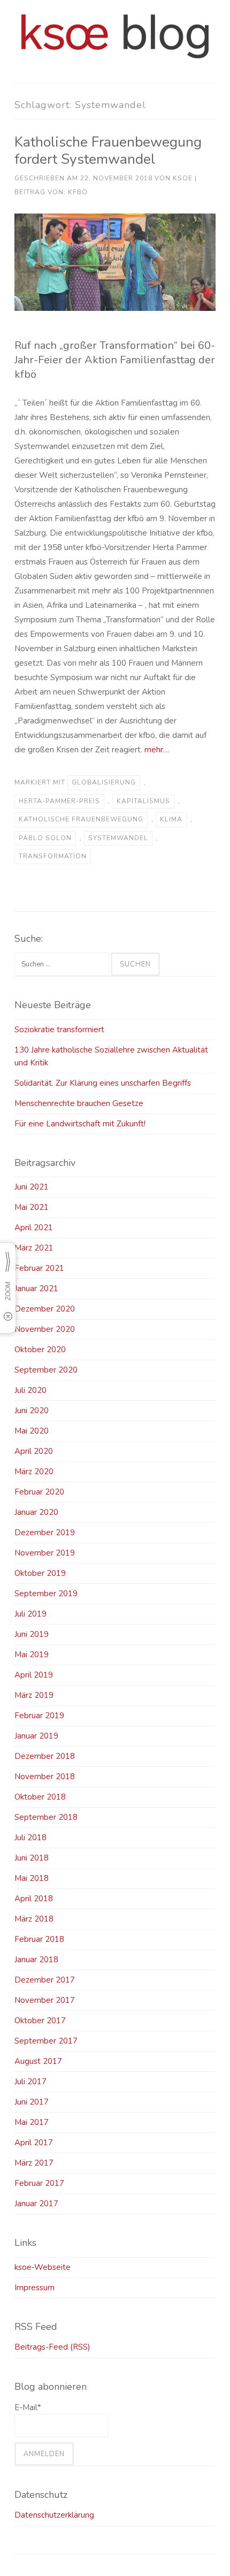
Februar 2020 (39, 1492)
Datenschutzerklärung (54, 2515)
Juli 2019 (30, 1614)
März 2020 (34, 1472)
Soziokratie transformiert (59, 1030)
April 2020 (34, 1451)
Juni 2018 (32, 1858)
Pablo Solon (45, 838)
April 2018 (34, 1899)
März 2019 (34, 1695)
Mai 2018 (32, 1878)
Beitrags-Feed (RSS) (52, 2347)
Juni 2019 (32, 1634)
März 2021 (34, 1248)
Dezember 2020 (45, 1309)
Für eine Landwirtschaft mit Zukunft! (80, 1124)
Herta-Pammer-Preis (59, 801)
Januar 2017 (36, 2204)
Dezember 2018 (45, 1756)
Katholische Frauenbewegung (81, 819)
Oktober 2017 (40, 2021)
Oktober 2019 (40, 1573)
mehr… (157, 750)
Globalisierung (104, 782)
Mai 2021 (32, 1207)
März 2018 (34, 1919)
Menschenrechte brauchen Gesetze (79, 1103)
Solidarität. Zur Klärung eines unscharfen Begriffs (103, 1083)
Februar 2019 (39, 1716)
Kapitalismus (143, 801)
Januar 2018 (36, 1960)
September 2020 (46, 1370)
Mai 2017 (32, 2122)
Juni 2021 (32, 1187)
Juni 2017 (32, 2102)
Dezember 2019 (45, 1533)
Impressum (34, 2288)
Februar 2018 (39, 1939)
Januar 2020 (36, 1512)
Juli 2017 (30, 2082)
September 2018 (46, 1817)
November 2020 (45, 1329)
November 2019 (45, 1553)
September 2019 (46, 1594)
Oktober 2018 (40, 1797)
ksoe (183, 178)
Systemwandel (118, 838)
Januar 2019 (36, 1736)
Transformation (53, 856)
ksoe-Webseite (43, 2267)
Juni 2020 (32, 1411)
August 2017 (38, 2061)
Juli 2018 (30, 1838)
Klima (171, 819)
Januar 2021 (36, 1289)
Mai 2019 (32, 1655)
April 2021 (34, 1228)
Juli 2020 (30, 1390)
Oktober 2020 (40, 1350)
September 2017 (46, 2041)
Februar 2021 (39, 1268)
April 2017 (34, 2143)
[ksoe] (115, 56)
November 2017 (45, 2000)
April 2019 (34, 1675)
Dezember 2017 (45, 1980)
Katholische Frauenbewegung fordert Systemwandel (108, 150)
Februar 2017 (39, 2183)
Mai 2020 (32, 1431)
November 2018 (45, 1777)
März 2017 (34, 2163)
